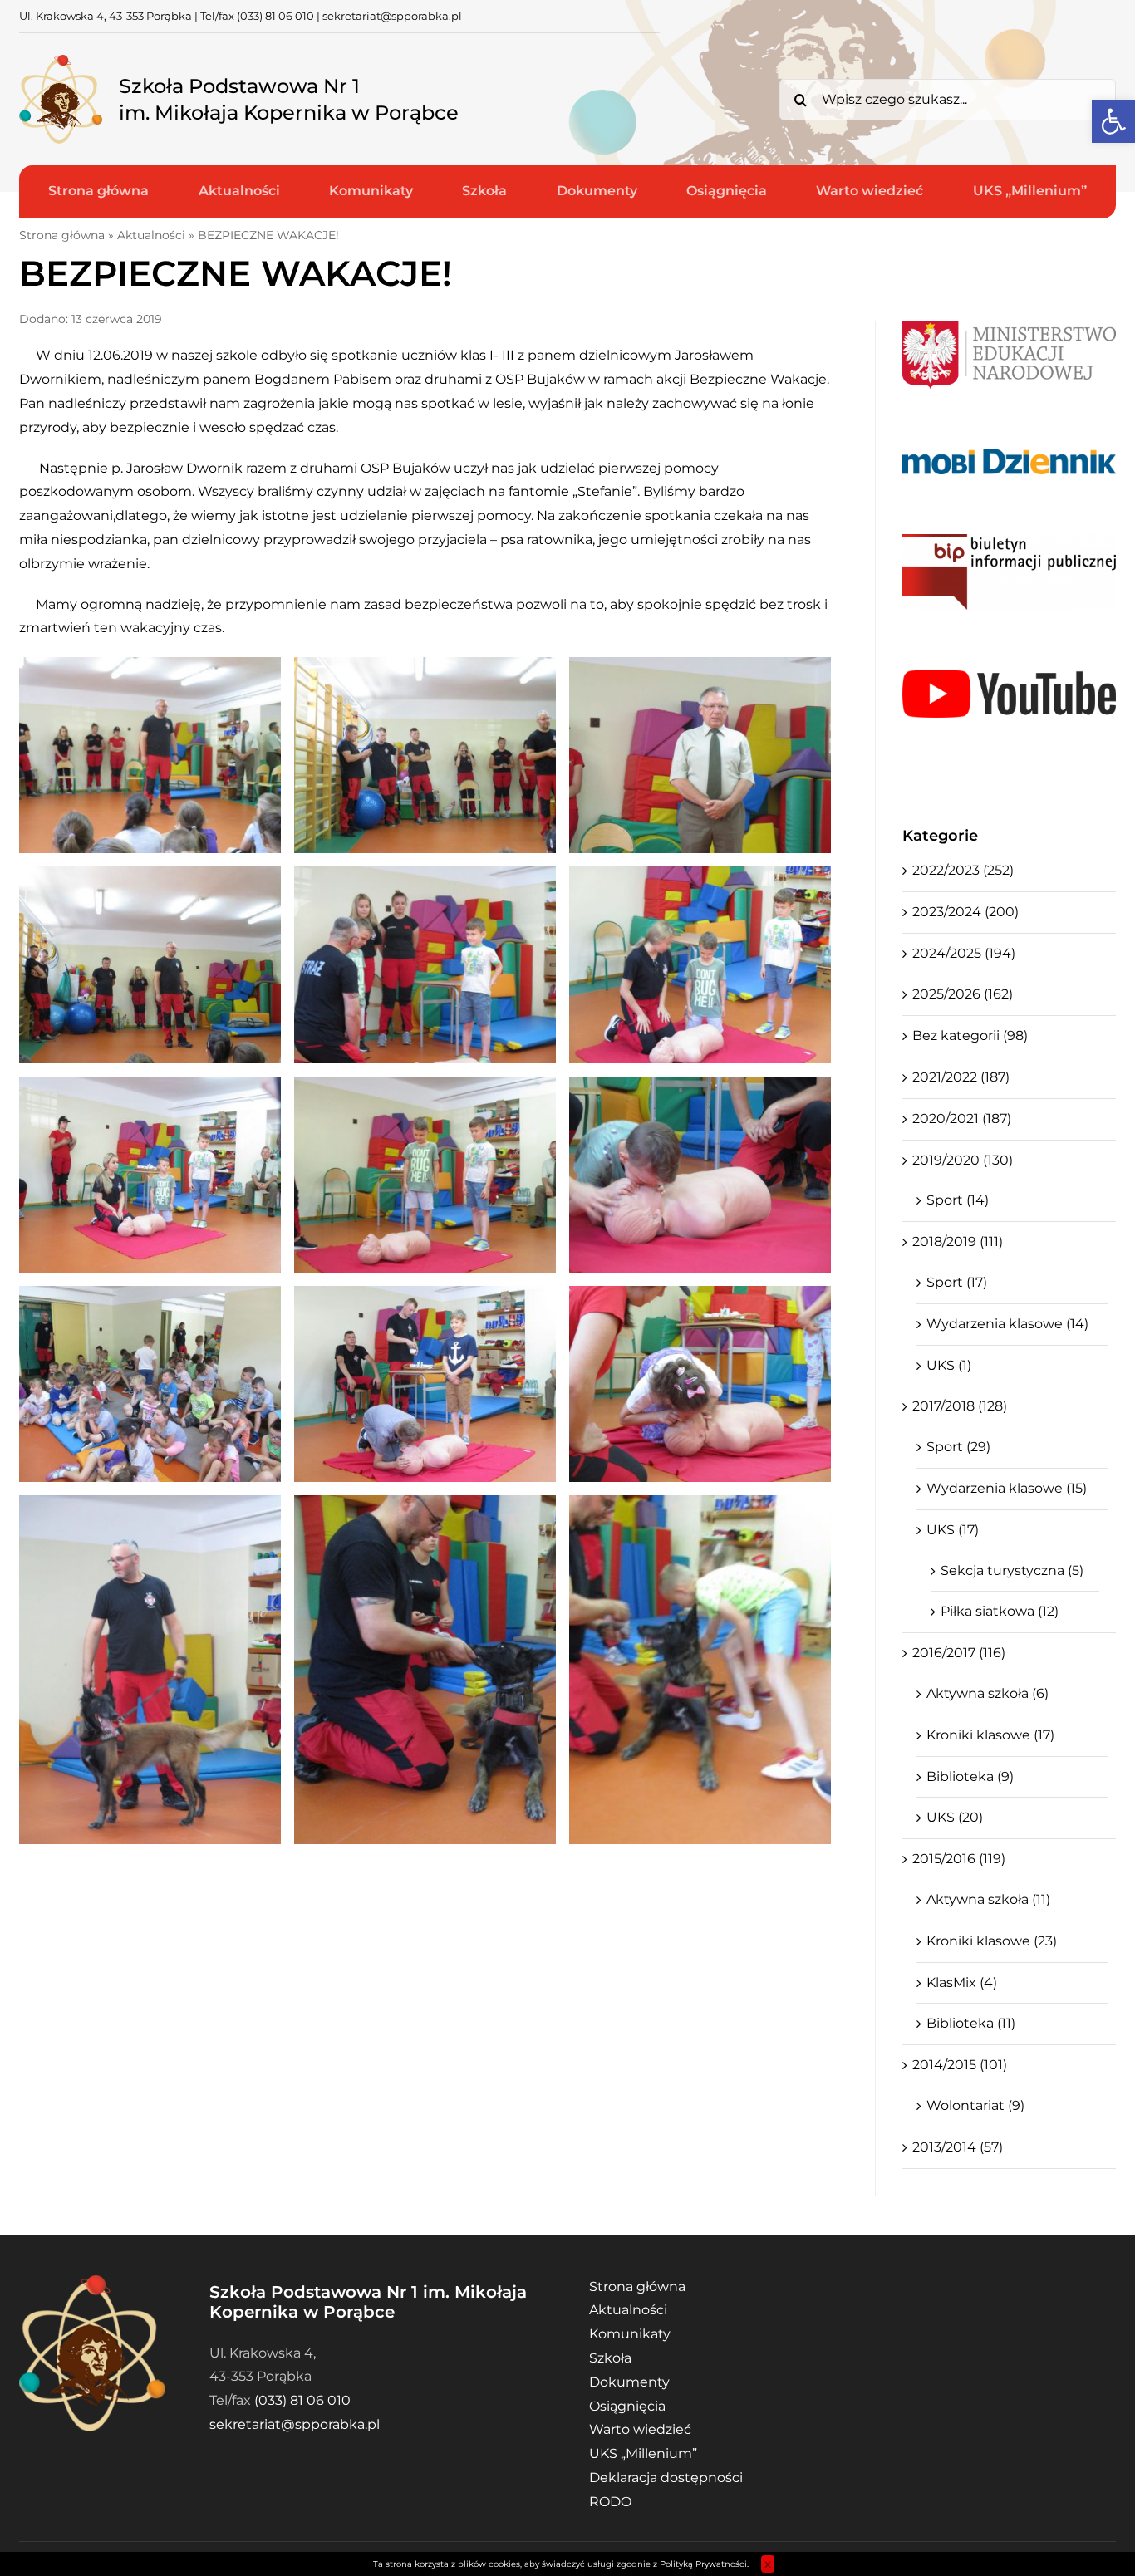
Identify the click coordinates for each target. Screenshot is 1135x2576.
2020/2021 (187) (962, 1119)
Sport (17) (957, 1282)
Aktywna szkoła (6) (988, 1693)
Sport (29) (958, 1447)
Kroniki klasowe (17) (990, 1735)
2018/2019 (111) (958, 1241)
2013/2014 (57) (958, 2147)
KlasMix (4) (962, 1982)
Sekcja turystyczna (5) (1012, 1570)
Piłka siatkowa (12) (1000, 1611)
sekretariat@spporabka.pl (392, 16)
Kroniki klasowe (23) (992, 1941)
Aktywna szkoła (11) (988, 1899)
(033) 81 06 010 (275, 16)
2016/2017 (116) (959, 1653)
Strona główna (62, 235)
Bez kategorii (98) (970, 1035)
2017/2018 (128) (960, 1406)
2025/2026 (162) (963, 994)
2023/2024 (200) (965, 912)
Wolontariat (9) (975, 2105)
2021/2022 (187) (961, 1077)
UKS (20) (955, 1817)
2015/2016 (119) (959, 1859)
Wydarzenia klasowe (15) (1007, 1488)
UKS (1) (949, 1365)
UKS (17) (953, 1530)
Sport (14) (958, 1200)
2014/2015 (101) (960, 2065)
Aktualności (151, 235)
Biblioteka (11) (971, 2023)
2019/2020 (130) (963, 1160)
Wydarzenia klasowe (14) (1007, 1324)
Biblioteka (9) (970, 1776)
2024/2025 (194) (964, 953)
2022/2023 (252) (963, 870)
